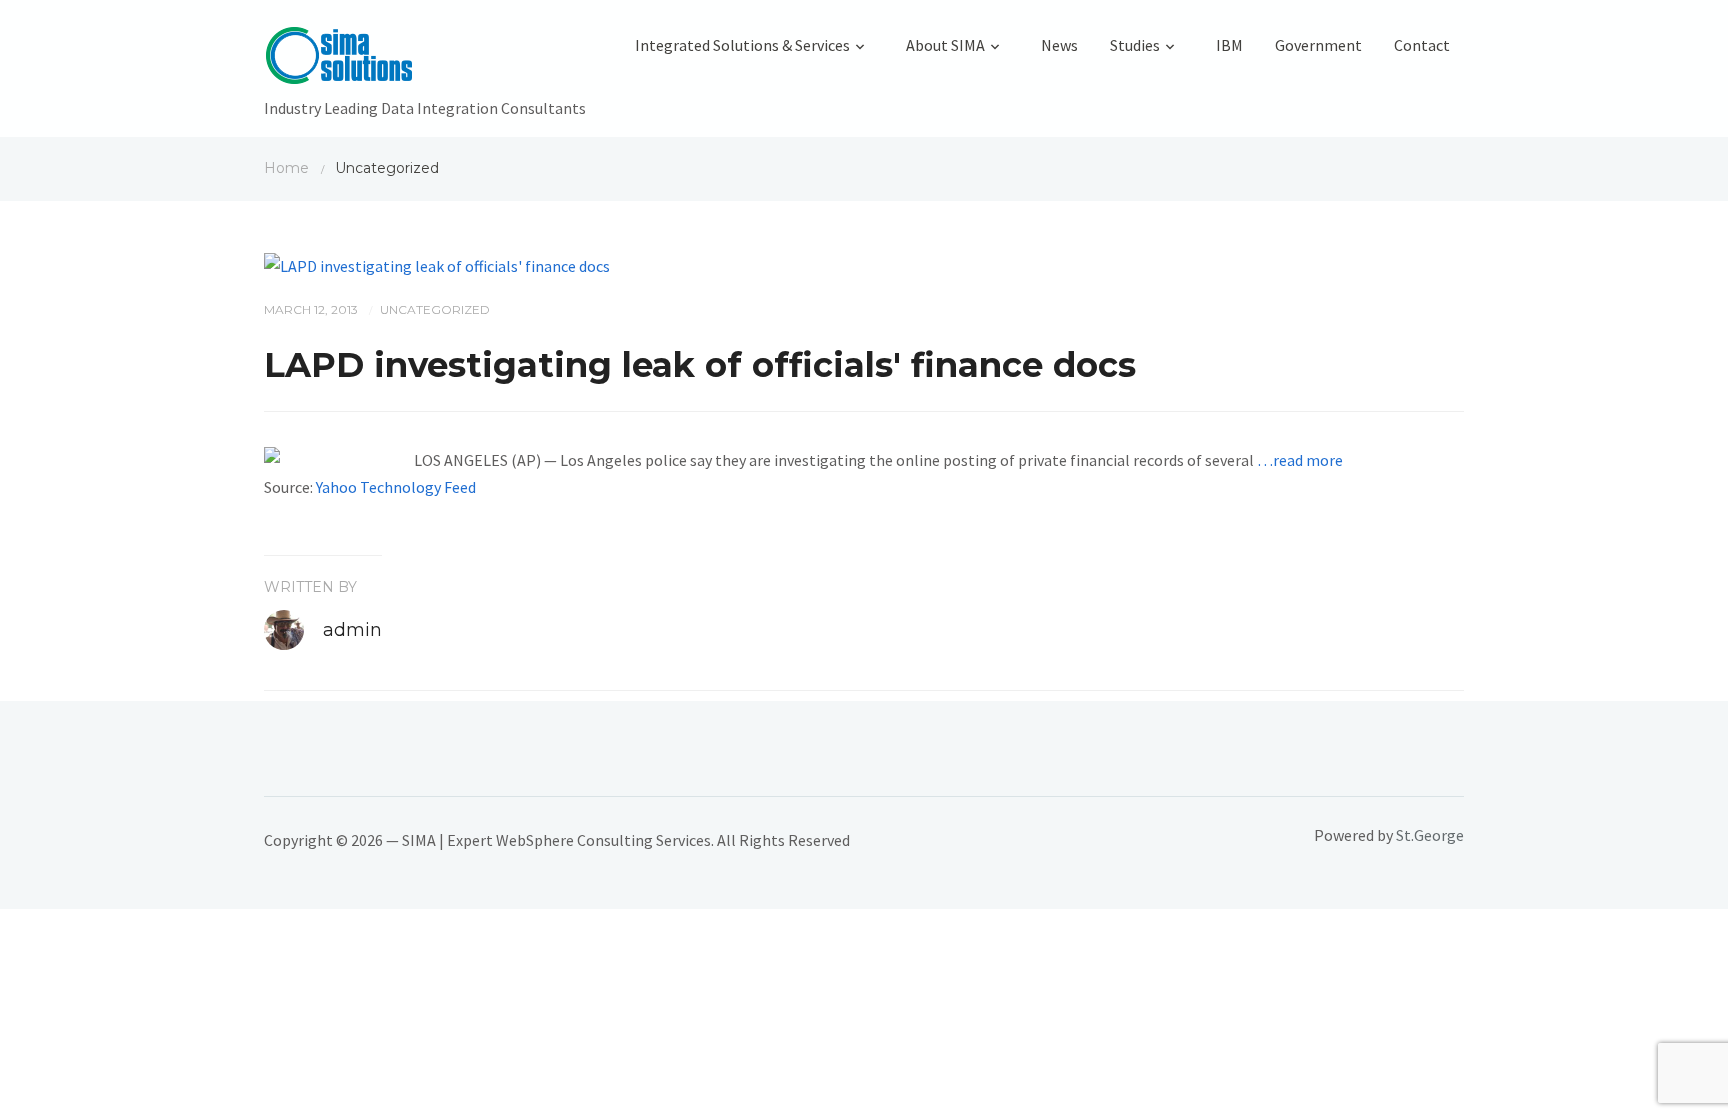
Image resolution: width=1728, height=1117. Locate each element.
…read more (1300, 460)
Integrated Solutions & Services (742, 45)
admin (352, 630)
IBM (1229, 45)
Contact (1422, 45)
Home (286, 168)
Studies (1135, 45)
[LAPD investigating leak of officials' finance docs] (437, 264)
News (1059, 45)
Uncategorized (435, 309)
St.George (1430, 835)
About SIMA (945, 45)
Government (1318, 45)
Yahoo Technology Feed (396, 487)
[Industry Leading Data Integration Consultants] (425, 60)
